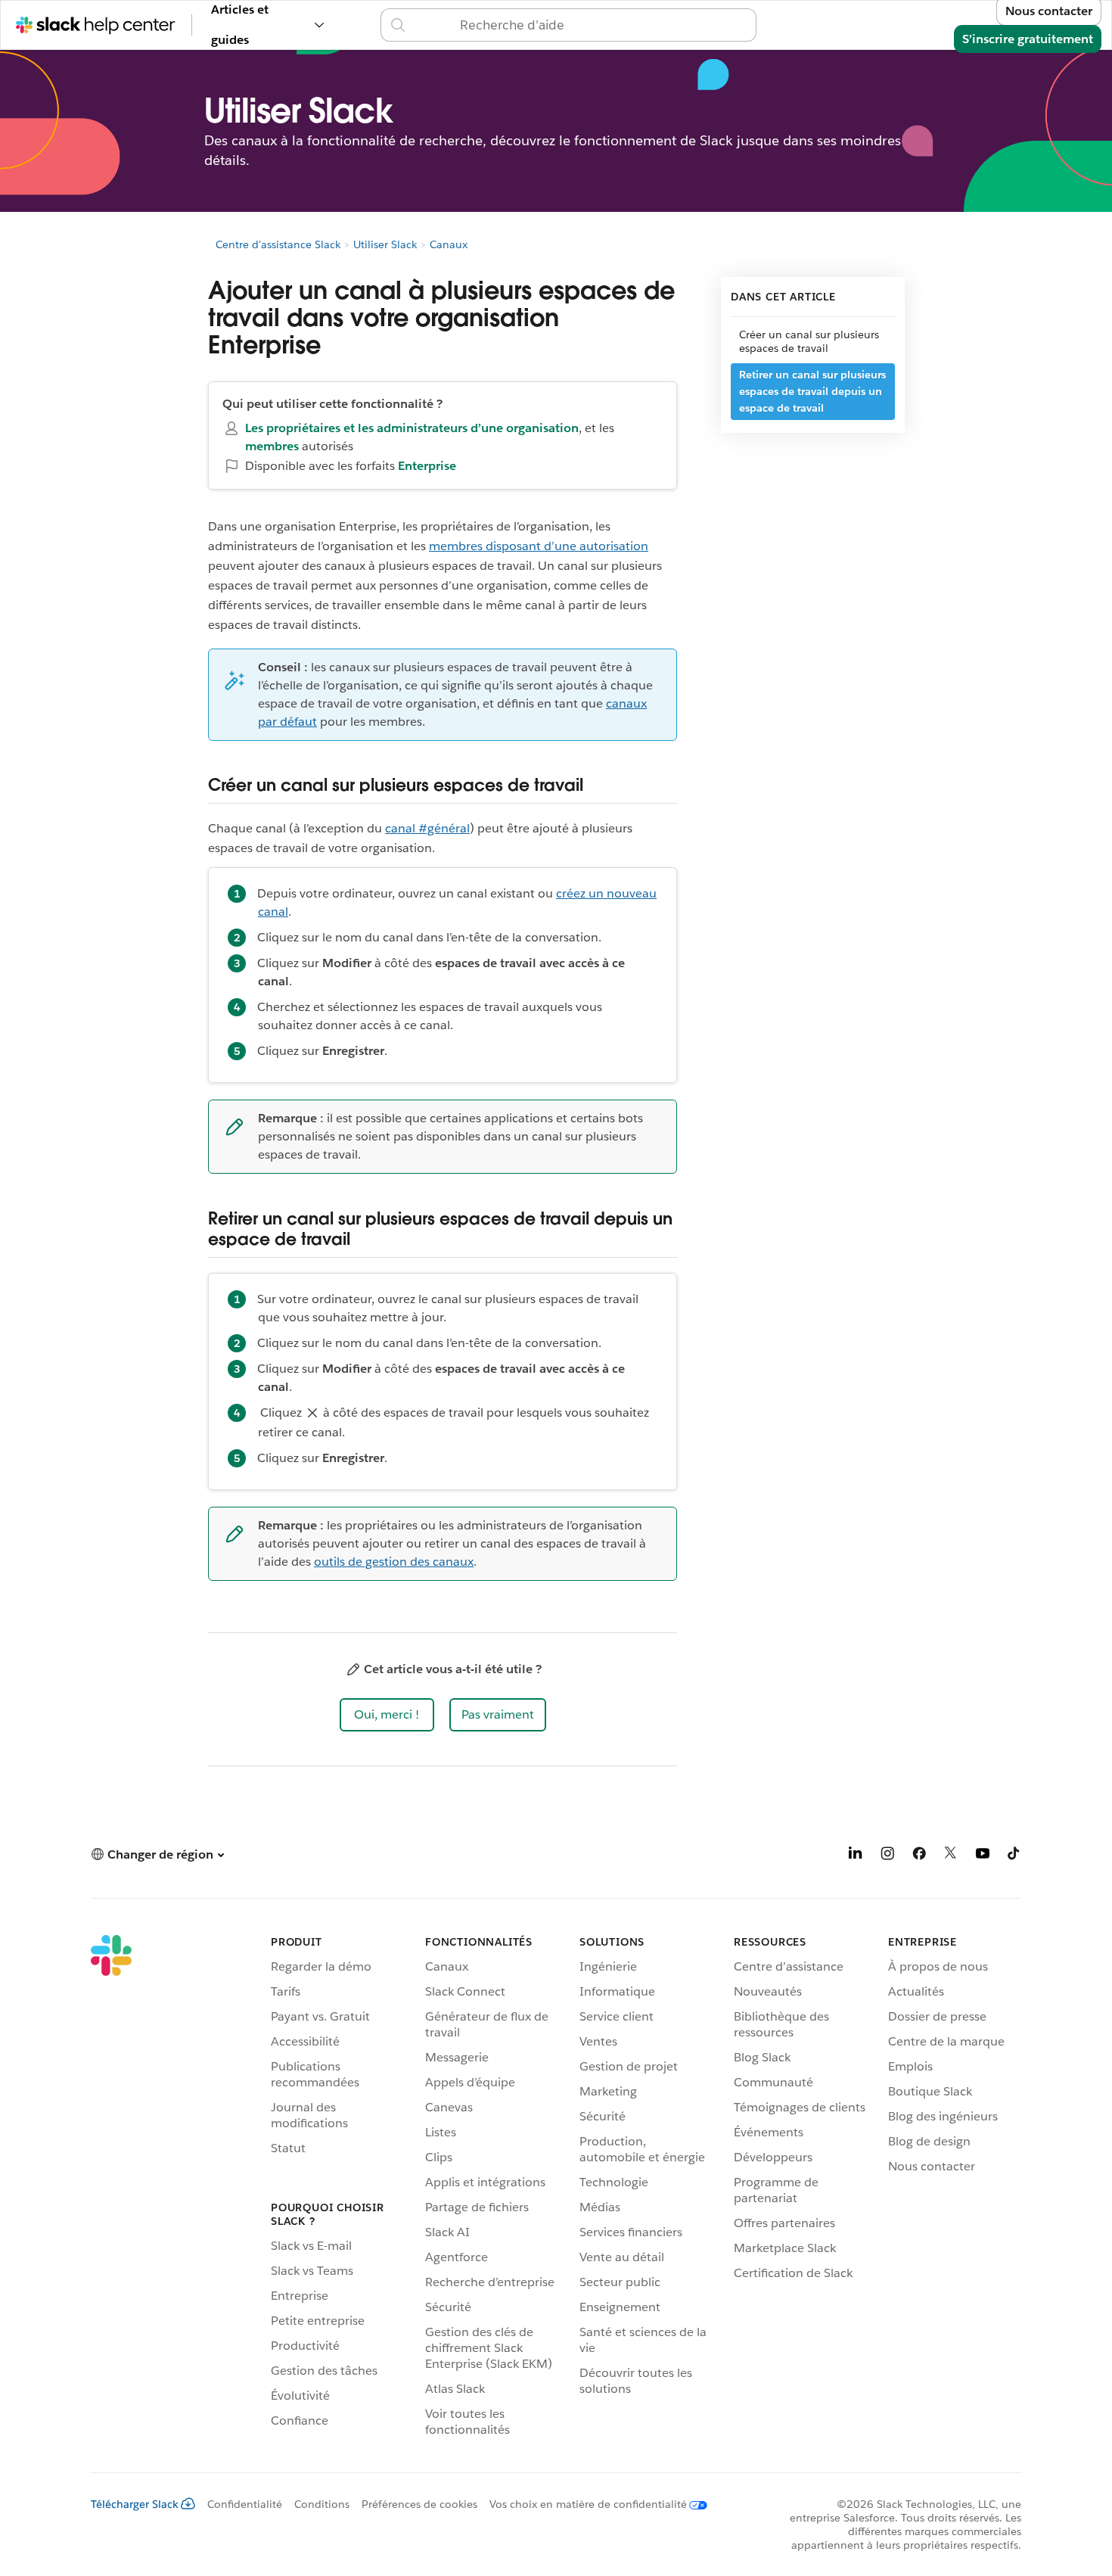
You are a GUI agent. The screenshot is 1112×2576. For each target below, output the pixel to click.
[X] (951, 1856)
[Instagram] (887, 1856)
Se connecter (785, 25)
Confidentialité (245, 2504)
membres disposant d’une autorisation (539, 546)
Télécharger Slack (135, 2504)
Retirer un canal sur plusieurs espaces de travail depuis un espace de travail (812, 391)
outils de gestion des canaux (394, 1562)
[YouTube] (983, 1856)
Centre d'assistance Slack (278, 244)
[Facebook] (919, 1856)
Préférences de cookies (419, 2504)
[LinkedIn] (856, 1856)
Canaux (449, 244)
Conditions (322, 2504)
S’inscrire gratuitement (1028, 39)
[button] (387, 1715)
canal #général (427, 828)
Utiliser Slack (385, 244)
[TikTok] (1014, 1856)
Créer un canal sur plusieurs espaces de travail (809, 341)
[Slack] (111, 2189)
